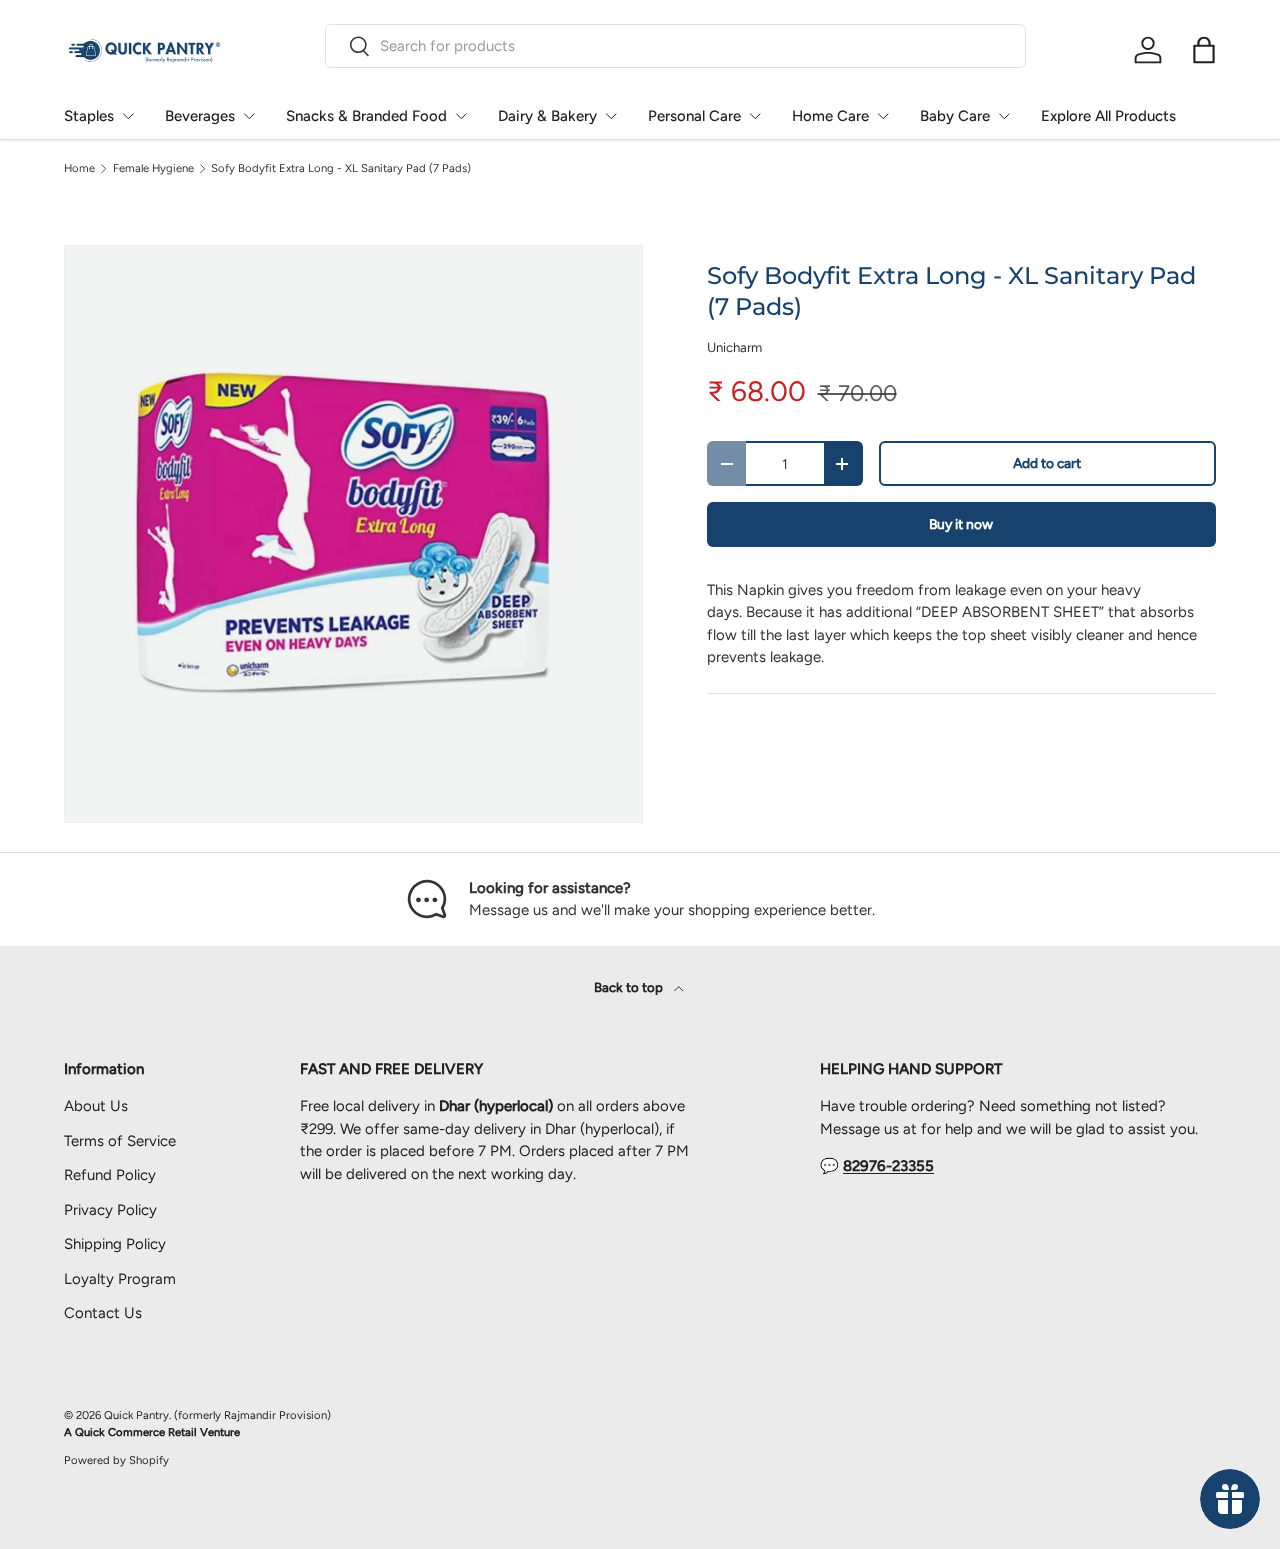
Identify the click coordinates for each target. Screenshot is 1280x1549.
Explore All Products (1108, 116)
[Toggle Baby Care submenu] (1004, 116)
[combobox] (675, 46)
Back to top (630, 987)
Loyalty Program (120, 1279)
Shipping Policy (115, 1244)
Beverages (200, 116)
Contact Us (103, 1313)
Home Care (830, 116)
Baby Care (955, 116)
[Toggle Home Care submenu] (883, 116)
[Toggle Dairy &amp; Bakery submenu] (611, 116)
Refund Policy (110, 1175)
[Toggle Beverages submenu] (249, 116)
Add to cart (1047, 463)
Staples (89, 116)
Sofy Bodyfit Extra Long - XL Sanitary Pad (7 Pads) (341, 168)
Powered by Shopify (116, 1460)
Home (79, 168)
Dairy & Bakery (547, 116)
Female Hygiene (153, 168)
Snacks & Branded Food (366, 116)
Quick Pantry (136, 1415)
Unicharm (734, 347)
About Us (96, 1106)
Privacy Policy (110, 1210)
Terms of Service (120, 1141)
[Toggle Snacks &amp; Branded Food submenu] (461, 116)
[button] (1204, 50)
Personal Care (694, 116)
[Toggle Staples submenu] (128, 116)
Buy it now (961, 524)
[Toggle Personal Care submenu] (755, 116)
